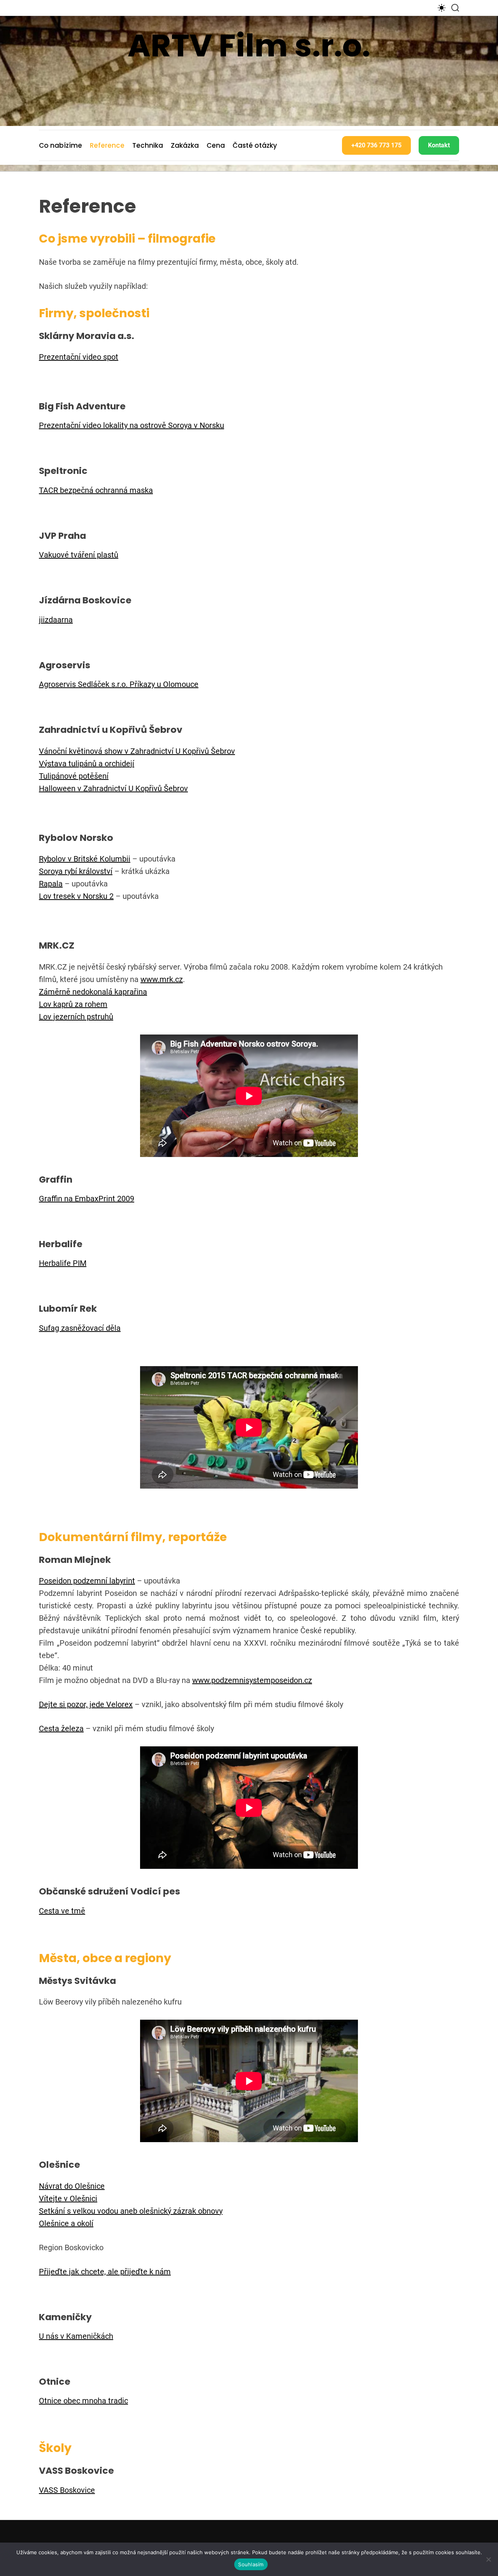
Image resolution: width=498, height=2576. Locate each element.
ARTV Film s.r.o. (249, 45)
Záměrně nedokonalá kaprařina (93, 992)
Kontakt (439, 145)
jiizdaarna (56, 620)
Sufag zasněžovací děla (80, 1328)
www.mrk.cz (162, 979)
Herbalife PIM (63, 1263)
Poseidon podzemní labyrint (87, 1581)
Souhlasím (251, 2564)
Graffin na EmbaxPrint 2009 (87, 1199)
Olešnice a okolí (66, 2223)
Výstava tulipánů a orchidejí (87, 764)
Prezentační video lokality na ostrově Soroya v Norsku (132, 425)
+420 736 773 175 (376, 145)
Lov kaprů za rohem (73, 1004)
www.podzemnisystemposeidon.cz (252, 1680)
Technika (148, 145)
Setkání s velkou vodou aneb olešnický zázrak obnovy (131, 2211)
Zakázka (185, 145)
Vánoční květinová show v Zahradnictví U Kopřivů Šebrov (137, 751)
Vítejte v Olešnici (68, 2199)
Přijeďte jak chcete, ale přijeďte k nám (105, 2272)
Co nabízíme (60, 145)
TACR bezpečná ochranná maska (96, 490)
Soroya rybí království (76, 871)
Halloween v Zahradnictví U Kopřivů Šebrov (113, 788)
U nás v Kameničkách (76, 2336)
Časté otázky (255, 145)
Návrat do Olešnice (72, 2186)
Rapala (51, 884)
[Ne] (488, 2559)
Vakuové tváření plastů (79, 555)
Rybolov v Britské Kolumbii (85, 859)
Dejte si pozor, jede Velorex (86, 1704)
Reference (107, 145)
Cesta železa (61, 1728)
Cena (216, 145)
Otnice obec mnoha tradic (83, 2401)
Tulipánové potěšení (74, 776)
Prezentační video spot (79, 357)
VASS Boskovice (67, 2490)
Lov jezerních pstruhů (76, 1017)
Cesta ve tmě (62, 1911)
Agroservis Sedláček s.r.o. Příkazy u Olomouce (119, 684)
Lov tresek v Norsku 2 (76, 896)
